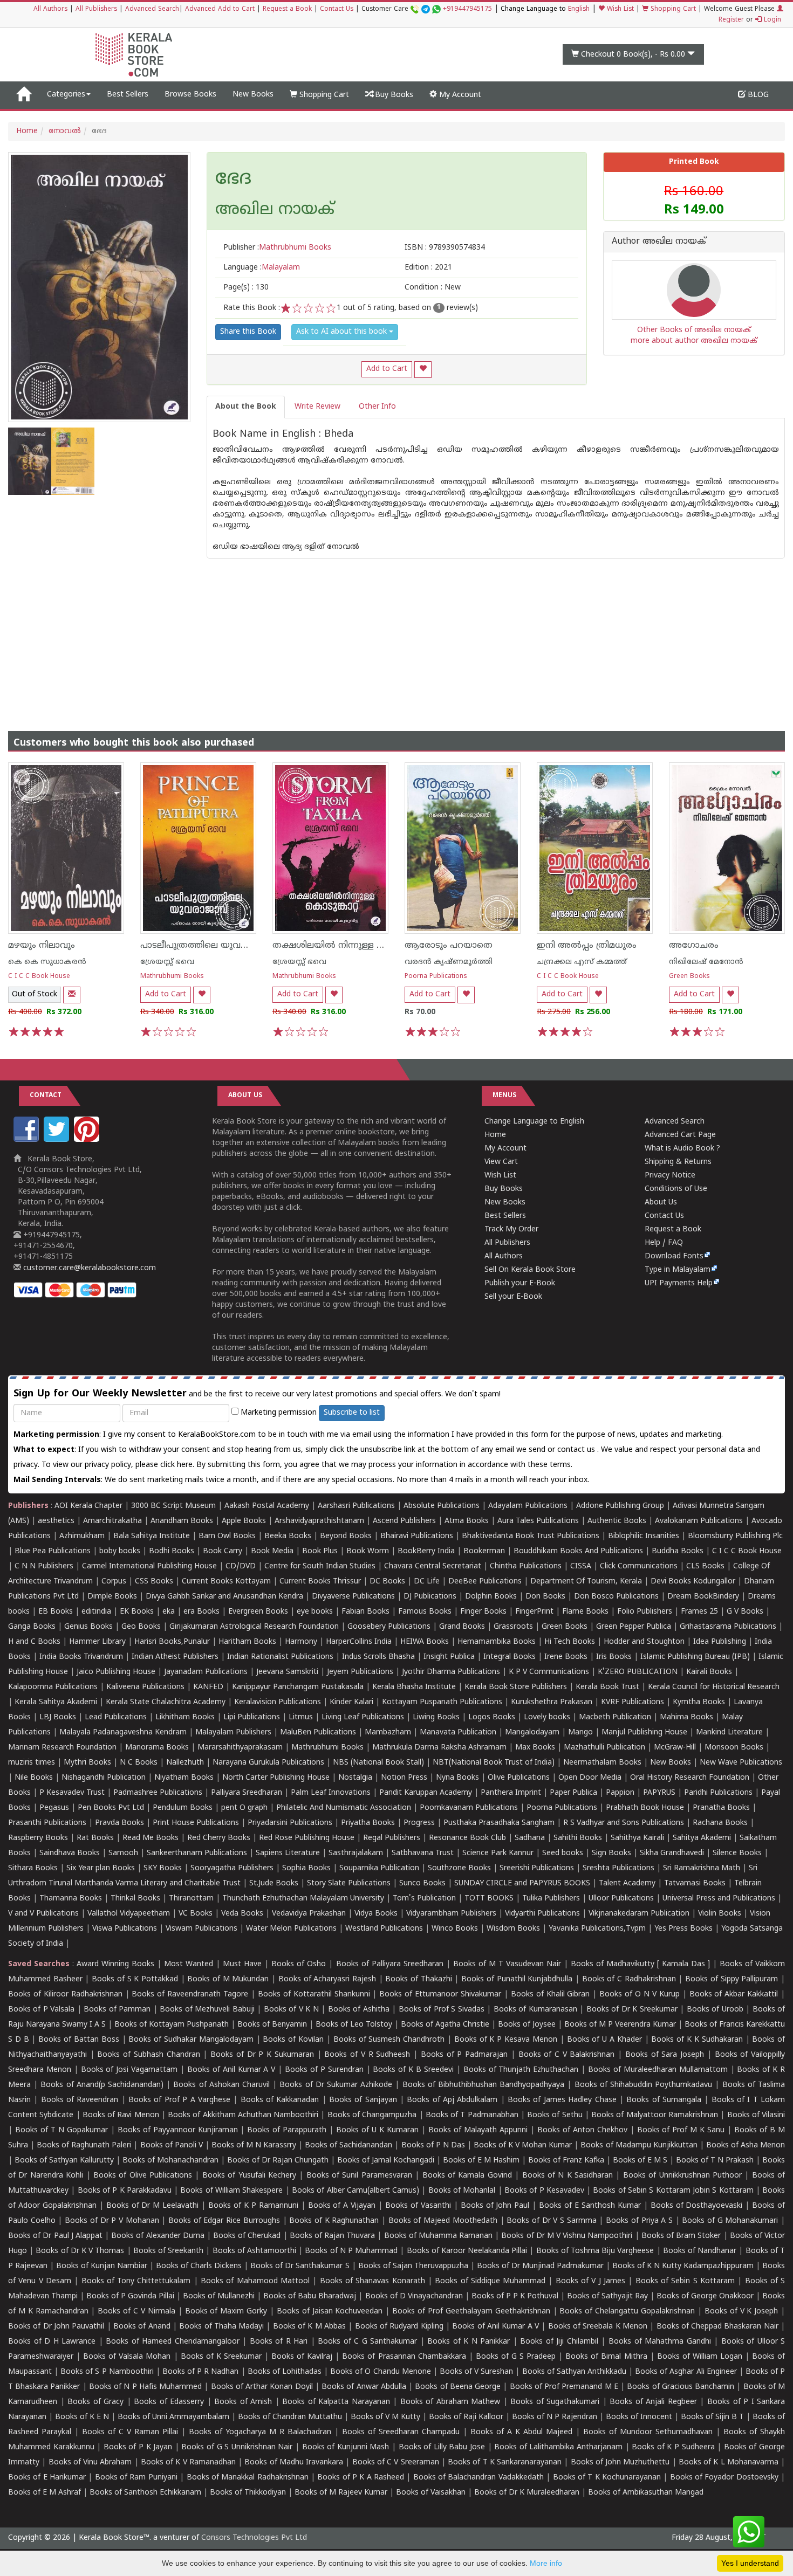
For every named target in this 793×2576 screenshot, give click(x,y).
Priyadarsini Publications (290, 1823)
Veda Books (242, 1914)
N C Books (139, 1763)
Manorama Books (157, 1748)
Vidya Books (376, 1914)
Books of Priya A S (639, 2221)
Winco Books (455, 1929)
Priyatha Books (368, 1823)
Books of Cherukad (247, 2236)
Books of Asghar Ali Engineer (686, 2372)
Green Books (689, 977)
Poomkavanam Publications (469, 1808)
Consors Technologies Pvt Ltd (254, 2538)
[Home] (23, 95)
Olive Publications (519, 1778)
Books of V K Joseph (741, 2312)
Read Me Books (151, 1838)
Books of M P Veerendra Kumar (620, 2025)
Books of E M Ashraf (45, 2493)
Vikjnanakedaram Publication (639, 1914)
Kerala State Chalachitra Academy (166, 1702)
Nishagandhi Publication (104, 1778)
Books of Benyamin (272, 2025)
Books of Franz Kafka (566, 2161)
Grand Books (462, 1627)
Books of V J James (590, 2281)
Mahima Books (686, 1717)
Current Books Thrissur (320, 1582)
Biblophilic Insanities (644, 1536)
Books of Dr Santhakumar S (300, 2266)
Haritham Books (247, 1642)
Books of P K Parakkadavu (125, 2191)
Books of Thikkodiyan (248, 2493)
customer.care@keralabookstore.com (88, 1268)
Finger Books (483, 1612)
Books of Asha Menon (746, 2145)
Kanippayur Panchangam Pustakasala (298, 1687)
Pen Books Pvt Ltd (111, 1808)
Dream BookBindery (703, 1597)
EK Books (137, 1612)
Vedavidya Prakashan (309, 1914)
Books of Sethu (555, 2115)
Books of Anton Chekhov (582, 2130)
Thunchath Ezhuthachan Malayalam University (303, 1899)
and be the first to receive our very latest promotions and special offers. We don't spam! (257, 1394)
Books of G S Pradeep (516, 2357)
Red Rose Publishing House (307, 1838)
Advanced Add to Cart (220, 9)
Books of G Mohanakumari (730, 2221)
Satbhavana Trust (423, 1853)
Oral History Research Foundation (690, 1778)
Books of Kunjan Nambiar (102, 2266)
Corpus (114, 1582)
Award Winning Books (115, 1964)
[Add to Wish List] (423, 370)
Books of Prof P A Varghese (179, 2100)
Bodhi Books (172, 1551)
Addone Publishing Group (620, 1506)
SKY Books (163, 1868)
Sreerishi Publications (537, 1868)
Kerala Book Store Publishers (516, 1687)
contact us (577, 1450)
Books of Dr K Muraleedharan (527, 2493)
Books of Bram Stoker (681, 2236)
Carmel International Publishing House (149, 1566)
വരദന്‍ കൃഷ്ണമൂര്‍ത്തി (449, 962)
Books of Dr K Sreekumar (632, 2010)
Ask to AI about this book (343, 332)
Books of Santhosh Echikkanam (145, 2493)
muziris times (32, 1763)
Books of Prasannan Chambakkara (404, 2357)
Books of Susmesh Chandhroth (389, 2040)
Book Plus (320, 1551)
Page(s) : (246, 288)
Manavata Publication (458, 1733)
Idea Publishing (720, 1642)
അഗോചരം (694, 946)
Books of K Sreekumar (221, 2357)
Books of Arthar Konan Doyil (262, 2387)
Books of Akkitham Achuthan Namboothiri (243, 2115)
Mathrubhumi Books (172, 977)
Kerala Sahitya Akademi (56, 1702)
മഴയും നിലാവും (42, 946)
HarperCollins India (359, 1642)
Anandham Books (182, 1521)
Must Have (242, 1964)
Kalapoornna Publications (53, 1687)
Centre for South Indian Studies (320, 1566)
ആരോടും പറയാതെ (449, 946)
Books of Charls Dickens (199, 2266)
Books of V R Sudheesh (367, 2055)
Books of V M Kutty (385, 2417)
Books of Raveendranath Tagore (190, 1995)
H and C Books (34, 1642)
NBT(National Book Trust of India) (494, 1763)
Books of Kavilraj (302, 2357)
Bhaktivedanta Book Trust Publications (531, 1536)
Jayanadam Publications (206, 1672)
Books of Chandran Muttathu (290, 2417)
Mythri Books (87, 1763)
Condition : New (433, 288)
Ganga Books (32, 1627)
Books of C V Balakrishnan (567, 2055)
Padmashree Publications (158, 1793)
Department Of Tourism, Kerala (586, 1582)
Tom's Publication (424, 1899)
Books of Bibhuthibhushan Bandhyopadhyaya (484, 2085)
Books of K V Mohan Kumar (523, 2145)
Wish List (619, 9)
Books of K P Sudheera (673, 2447)
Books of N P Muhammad (351, 2251)
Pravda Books (119, 1823)
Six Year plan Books (101, 1868)
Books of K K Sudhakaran (697, 2040)
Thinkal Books (135, 1899)
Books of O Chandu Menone (380, 2372)
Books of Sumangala (664, 2100)
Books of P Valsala (41, 2010)
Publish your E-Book (520, 1283)
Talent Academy (627, 1883)
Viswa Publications (125, 1929)
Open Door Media (590, 1778)
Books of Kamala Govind (467, 2176)
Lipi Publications (252, 1717)
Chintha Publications (526, 1566)
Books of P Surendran (324, 2070)
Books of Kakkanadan (280, 2100)
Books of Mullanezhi (219, 2296)
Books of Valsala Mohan (127, 2357)
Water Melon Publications (291, 1929)
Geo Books (141, 1627)
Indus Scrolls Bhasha (378, 1657)
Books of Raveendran (80, 2100)
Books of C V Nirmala (136, 2312)
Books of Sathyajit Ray (607, 2296)
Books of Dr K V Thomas (80, 2251)
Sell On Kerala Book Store (530, 1270)
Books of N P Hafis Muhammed (145, 2387)
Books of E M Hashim (481, 2161)
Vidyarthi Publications (542, 1914)
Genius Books (88, 1627)
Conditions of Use (676, 1189)
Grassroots (513, 1627)
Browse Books (190, 95)
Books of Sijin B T (712, 2417)
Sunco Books (422, 1883)
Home (27, 131)
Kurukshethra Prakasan (552, 1702)
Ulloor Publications (621, 1899)
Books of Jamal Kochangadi (386, 2161)
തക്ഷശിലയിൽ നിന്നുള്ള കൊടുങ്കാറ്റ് (348, 946)
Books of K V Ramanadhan (188, 2463)
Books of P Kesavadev (544, 2191)
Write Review (317, 407)
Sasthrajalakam (356, 1853)
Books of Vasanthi (418, 2206)
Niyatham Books (184, 1778)
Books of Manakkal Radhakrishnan (248, 2478)
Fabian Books (365, 1612)
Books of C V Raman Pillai (130, 2432)
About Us (661, 1203)
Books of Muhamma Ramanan (439, 2236)
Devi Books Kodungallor (693, 1582)
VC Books (196, 1914)
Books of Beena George (458, 2387)
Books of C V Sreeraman (396, 2463)
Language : (262, 268)
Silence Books (737, 1853)
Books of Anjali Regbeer (653, 2402)
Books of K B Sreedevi (413, 2070)
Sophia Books (306, 1868)
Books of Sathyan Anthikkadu (574, 2372)
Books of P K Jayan (138, 2447)
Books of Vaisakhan (431, 2493)
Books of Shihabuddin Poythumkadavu (644, 2085)
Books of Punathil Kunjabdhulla (517, 1979)
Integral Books (510, 1657)
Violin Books (720, 1914)
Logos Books (492, 1717)
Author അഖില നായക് (659, 242)
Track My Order (511, 1230)
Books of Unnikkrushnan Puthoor (682, 2176)
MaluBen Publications (318, 1733)
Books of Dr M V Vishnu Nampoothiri (567, 2236)
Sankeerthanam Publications (197, 1853)
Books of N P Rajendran (555, 2417)
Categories (66, 95)
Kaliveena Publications (145, 1687)
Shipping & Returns (678, 1162)
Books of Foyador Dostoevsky (724, 2478)
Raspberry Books (38, 1838)
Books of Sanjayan (363, 2100)
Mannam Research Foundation (62, 1748)
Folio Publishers (645, 1612)
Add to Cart (387, 369)
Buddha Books (678, 1551)
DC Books (387, 1582)
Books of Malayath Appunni (478, 2130)
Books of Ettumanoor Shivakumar (440, 1995)
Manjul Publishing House (644, 1733)
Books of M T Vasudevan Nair (507, 1964)
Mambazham (388, 1733)
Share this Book (248, 332)
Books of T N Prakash (715, 2161)
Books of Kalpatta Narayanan (336, 2402)
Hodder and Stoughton (644, 1642)
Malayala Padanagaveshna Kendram (123, 1733)
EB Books (56, 1612)
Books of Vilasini (756, 2115)
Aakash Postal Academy (268, 1506)
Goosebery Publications (389, 1627)
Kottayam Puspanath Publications (442, 1702)
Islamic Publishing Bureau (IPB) (695, 1657)
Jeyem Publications (360, 1672)
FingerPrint (534, 1612)
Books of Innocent (639, 2417)
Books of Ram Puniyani (136, 2478)
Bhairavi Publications (417, 1536)
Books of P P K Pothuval (515, 2296)
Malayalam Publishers (233, 1733)
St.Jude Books (274, 1883)
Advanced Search (152, 9)
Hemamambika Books (497, 1642)
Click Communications (639, 1566)
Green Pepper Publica (634, 1627)
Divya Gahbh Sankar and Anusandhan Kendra (224, 1597)
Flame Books (585, 1612)
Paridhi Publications (718, 1793)
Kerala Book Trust (607, 1687)
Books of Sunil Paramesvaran (359, 2176)
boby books (120, 1551)
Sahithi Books (578, 1838)
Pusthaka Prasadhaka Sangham (499, 1823)
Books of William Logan (700, 2357)
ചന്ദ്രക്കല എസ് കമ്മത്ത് (582, 962)
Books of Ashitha (359, 2010)
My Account (459, 95)
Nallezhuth (185, 1763)
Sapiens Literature (288, 1853)
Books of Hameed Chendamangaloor (173, 2342)
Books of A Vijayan (342, 2206)
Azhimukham (82, 1536)
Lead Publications (116, 1717)
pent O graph (244, 1808)
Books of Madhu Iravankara (294, 2463)
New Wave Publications (741, 1763)
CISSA (581, 1566)
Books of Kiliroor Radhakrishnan (65, 1995)
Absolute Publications (442, 1506)
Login (771, 20)
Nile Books (34, 1778)
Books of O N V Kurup (639, 1995)
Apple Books (244, 1521)
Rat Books (95, 1838)
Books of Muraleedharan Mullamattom (658, 2070)
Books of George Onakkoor (705, 2296)
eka (169, 1612)
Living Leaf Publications (363, 1717)
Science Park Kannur (498, 1853)
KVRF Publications (633, 1702)
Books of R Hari (279, 2342)
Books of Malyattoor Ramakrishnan (655, 2115)
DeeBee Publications (485, 1582)
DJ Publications (430, 1597)
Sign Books (611, 1853)
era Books (201, 1612)
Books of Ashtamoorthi (254, 2251)
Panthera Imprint (511, 1793)
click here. (178, 1465)
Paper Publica (573, 1793)
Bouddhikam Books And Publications (578, 1551)
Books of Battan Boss (78, 2040)
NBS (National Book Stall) (378, 1763)
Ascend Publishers (404, 1521)
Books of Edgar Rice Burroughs (224, 2221)
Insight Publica (449, 1657)
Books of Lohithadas (285, 2372)
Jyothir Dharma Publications (451, 1672)
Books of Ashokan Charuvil (221, 2085)
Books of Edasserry (169, 2402)
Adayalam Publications (528, 1506)
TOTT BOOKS (489, 1899)
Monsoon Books (734, 1748)
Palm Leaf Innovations (331, 1793)
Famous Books (425, 1612)
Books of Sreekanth (168, 2251)
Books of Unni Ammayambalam (173, 2417)
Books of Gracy (95, 2402)
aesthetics (56, 1521)
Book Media (272, 1551)
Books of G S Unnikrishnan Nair (237, 2447)
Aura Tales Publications (538, 1521)
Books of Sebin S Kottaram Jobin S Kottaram (673, 2191)
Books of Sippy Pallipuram (732, 1979)
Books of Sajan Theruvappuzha (413, 2266)
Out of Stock (35, 994)
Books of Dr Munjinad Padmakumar (540, 2266)
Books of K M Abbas (309, 2327)
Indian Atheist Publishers (175, 1657)
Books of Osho (299, 1964)
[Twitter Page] (58, 1140)
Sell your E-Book (513, 1297)
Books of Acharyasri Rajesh (327, 1979)
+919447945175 (467, 9)
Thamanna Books (71, 1899)
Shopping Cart (672, 9)
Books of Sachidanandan (348, 2145)
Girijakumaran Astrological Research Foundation (254, 1627)
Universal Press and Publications (719, 1899)
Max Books (535, 1748)
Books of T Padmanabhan (472, 2115)
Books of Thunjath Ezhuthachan (521, 2070)
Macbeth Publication (615, 1717)
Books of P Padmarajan (464, 2055)
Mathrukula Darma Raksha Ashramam (439, 1748)
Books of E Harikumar (47, 2478)
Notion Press (404, 1778)
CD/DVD (241, 1566)
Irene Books (566, 1657)
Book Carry (223, 1551)
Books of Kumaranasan (535, 2010)
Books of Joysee (527, 2025)
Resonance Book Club (467, 1838)
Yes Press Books (683, 1929)
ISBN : (445, 248)
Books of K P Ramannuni (253, 2206)
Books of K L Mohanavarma (729, 2463)
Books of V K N (291, 2010)
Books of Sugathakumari (555, 2402)
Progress (419, 1823)
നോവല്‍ (65, 131)
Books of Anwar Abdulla (364, 2387)
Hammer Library (97, 1642)
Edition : (428, 268)
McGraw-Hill (675, 1748)
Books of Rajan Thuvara (333, 2236)
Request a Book (287, 9)
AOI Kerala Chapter (88, 1506)
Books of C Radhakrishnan (629, 1979)
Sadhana (530, 1838)
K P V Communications (549, 1672)
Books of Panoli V (172, 2145)
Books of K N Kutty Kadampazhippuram (683, 2266)
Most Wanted (189, 1964)
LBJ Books (58, 1717)
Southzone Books (459, 1868)
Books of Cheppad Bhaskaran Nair (717, 2327)
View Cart (501, 1162)
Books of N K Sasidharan (568, 2176)
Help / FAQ (664, 1243)
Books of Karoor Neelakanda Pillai (467, 2251)
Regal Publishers (392, 1838)
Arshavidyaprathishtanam (319, 1521)
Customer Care (427, 9)
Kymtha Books (699, 1702)
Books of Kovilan (293, 2040)
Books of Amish (243, 2402)
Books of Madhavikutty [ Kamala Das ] (640, 1964)
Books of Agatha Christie (445, 2025)
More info (546, 2563)
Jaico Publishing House (116, 1672)
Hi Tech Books (570, 1642)
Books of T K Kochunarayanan (607, 2478)
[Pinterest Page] (88, 1140)
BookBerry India (426, 1551)
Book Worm (368, 1551)
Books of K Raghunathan (334, 2221)
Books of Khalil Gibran (551, 1995)
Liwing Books (436, 1717)
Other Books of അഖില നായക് (694, 330)
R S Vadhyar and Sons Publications (624, 1823)
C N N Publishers (44, 1566)
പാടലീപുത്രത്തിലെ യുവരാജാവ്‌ (206, 946)
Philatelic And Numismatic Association (344, 1808)
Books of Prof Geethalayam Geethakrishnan (471, 2312)
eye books (315, 1612)
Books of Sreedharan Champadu (401, 2432)
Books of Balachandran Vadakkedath (478, 2478)
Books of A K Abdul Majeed (521, 2432)
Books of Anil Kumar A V (231, 2070)
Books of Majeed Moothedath (443, 2221)
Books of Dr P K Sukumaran (262, 2055)
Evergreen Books (258, 1612)
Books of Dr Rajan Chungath (278, 2161)
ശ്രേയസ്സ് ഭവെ (167, 962)
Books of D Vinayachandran (414, 2296)
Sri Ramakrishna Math (702, 1868)
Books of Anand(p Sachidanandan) (102, 2085)
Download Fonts (674, 1256)
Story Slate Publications (349, 1883)
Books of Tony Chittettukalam (136, 2281)
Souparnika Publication (379, 1868)
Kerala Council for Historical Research (714, 1687)
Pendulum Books (183, 1808)
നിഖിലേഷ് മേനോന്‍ (706, 962)
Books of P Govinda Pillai (130, 2296)
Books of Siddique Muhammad (490, 2281)
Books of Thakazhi (418, 1979)
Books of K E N (82, 2417)
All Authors (50, 9)
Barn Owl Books (227, 1536)
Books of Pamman (117, 2010)
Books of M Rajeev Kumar (341, 2493)
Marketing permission (278, 1413)
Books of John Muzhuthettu (620, 2463)
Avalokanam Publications (699, 1521)
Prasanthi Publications (47, 1823)
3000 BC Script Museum (173, 1506)
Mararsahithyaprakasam (240, 1748)
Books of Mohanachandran (170, 2161)
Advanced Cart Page (680, 1135)
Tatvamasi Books (695, 1883)
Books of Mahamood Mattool (255, 2281)
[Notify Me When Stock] (72, 995)
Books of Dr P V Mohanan (112, 2221)
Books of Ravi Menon (121, 2115)
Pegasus (54, 1808)
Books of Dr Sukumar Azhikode (336, 2085)
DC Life (427, 1582)
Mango (580, 1733)
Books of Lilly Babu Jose (442, 2447)
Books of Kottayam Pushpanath (172, 2025)
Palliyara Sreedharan (247, 1793)
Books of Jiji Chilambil (559, 2342)
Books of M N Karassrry (254, 2145)
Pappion (620, 1793)
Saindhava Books (70, 1853)
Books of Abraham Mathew (450, 2402)
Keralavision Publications (278, 1702)
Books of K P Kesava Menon (506, 2040)
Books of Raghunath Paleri (84, 2145)
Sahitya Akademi (702, 1838)
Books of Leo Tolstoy (354, 2025)
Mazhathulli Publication (604, 1748)
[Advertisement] (396, 634)
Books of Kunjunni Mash (346, 2447)
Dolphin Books (491, 1597)
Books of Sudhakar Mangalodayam (191, 2040)
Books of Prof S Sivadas (442, 2010)
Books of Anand (142, 2327)
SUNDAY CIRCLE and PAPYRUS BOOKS (522, 1883)
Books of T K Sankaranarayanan (505, 2463)
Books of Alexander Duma (158, 2236)
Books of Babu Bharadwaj (310, 2296)
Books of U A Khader (604, 2040)
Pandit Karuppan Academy (426, 1793)
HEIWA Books (425, 1642)
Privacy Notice (670, 1176)
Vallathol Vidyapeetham (129, 1914)
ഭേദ (233, 180)
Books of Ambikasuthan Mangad (646, 2493)
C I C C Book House (39, 977)
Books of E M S (640, 2161)
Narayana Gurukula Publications (268, 1763)
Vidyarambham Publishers (451, 1914)
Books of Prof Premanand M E (564, 2387)
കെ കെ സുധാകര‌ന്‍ (47, 962)
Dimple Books (112, 1597)
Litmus (301, 1717)
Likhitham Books (185, 1717)
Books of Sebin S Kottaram (685, 2281)
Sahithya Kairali (637, 1838)
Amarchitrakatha (112, 1521)
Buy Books (393, 95)
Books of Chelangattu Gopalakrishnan (627, 2312)
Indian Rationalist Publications (280, 1657)
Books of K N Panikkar (469, 2342)
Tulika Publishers (551, 1899)
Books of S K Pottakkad (135, 1979)
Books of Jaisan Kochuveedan (330, 2312)
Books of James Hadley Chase (562, 2100)
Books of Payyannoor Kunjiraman (178, 2130)
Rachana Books (720, 1823)
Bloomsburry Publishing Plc (735, 1536)
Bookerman (484, 1551)
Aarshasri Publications (356, 1506)
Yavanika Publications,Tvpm (597, 1929)
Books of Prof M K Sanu (681, 2130)
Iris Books (614, 1657)
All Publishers (96, 9)
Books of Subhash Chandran (148, 2055)
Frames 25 (699, 1612)
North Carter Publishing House (276, 1778)
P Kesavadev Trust (72, 1793)
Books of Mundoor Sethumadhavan (648, 2432)
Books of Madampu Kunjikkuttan (639, 2145)
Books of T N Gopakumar (61, 2130)
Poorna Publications (436, 977)
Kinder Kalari (351, 1702)
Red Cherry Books (219, 1838)
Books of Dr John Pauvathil (56, 2327)
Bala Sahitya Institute (152, 1536)
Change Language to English (534, 1122)
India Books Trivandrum (81, 1657)
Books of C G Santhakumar (367, 2342)
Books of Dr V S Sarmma (552, 2221)
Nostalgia (355, 1778)
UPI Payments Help (679, 1283)
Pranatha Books (721, 1808)
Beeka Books (288, 1536)
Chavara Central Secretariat (433, 1566)
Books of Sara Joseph (665, 2055)
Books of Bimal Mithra (606, 2357)
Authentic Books (617, 1521)
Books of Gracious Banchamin (681, 2387)
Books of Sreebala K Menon (598, 2327)
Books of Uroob (715, 2010)
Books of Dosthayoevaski (697, 2206)
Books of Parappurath (287, 2130)
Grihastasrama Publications (728, 1627)
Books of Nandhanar (700, 2251)
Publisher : (277, 248)
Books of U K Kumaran (377, 2130)
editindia (96, 1612)
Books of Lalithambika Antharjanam (558, 2447)
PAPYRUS (659, 1793)
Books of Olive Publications (143, 2176)
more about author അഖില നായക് (694, 341)
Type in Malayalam (678, 1270)
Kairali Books (709, 1672)
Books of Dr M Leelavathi (153, 2206)
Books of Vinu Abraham (90, 2463)
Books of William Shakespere (231, 2191)
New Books (253, 95)
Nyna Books (457, 1778)
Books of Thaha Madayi (221, 2327)
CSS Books (154, 1582)
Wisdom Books (513, 1929)
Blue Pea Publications (53, 1551)
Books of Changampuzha (372, 2115)
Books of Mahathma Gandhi (660, 2342)
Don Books (545, 1597)
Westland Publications (385, 1929)
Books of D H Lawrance (52, 2342)
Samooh (123, 1853)
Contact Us (337, 9)
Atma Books (467, 1521)
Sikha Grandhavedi (672, 1853)
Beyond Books (346, 1536)
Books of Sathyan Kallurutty (64, 2161)
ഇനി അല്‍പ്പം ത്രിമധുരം (587, 946)
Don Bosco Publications (616, 1597)
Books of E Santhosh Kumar (590, 2206)
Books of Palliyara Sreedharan (390, 1964)
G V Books (745, 1612)
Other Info (377, 407)
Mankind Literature (729, 1733)
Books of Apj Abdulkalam (452, 2100)
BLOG (757, 95)
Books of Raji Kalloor (466, 2417)
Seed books (563, 1853)
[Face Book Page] (28, 1140)
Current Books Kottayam (226, 1582)
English (579, 9)
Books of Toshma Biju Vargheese (595, 2251)
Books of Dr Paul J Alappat (55, 2236)
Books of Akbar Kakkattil (734, 1995)
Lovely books (547, 1717)
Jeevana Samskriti (287, 1672)
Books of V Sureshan (476, 2372)
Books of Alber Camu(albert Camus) (356, 2191)
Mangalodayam (532, 1733)
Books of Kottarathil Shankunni (314, 1995)
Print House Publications (196, 1823)
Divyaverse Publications (353, 1597)
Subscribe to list (352, 1413)
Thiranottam (191, 1899)
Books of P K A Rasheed (361, 2478)
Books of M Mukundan (228, 1979)
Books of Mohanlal (462, 2191)
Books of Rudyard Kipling (399, 2327)
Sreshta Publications (618, 1868)
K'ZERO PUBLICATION (638, 1672)
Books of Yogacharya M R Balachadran (260, 2432)
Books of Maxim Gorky (226, 2312)
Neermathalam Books (602, 1763)
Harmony (301, 1642)
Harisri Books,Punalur (172, 1642)
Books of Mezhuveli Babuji (207, 2010)
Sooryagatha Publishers (232, 1868)
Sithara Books (33, 1868)
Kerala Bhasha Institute (414, 1687)
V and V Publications (43, 1914)
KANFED (208, 1687)
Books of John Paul (495, 2206)
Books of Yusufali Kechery (249, 2176)
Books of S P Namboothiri (107, 2372)
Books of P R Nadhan (200, 2372)
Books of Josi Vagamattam (129, 2070)
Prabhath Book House (645, 1808)
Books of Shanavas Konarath (372, 2281)
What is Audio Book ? (682, 1149)
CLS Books (705, 1566)
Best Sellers (128, 95)
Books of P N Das (433, 2145)
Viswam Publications (201, 1929)
